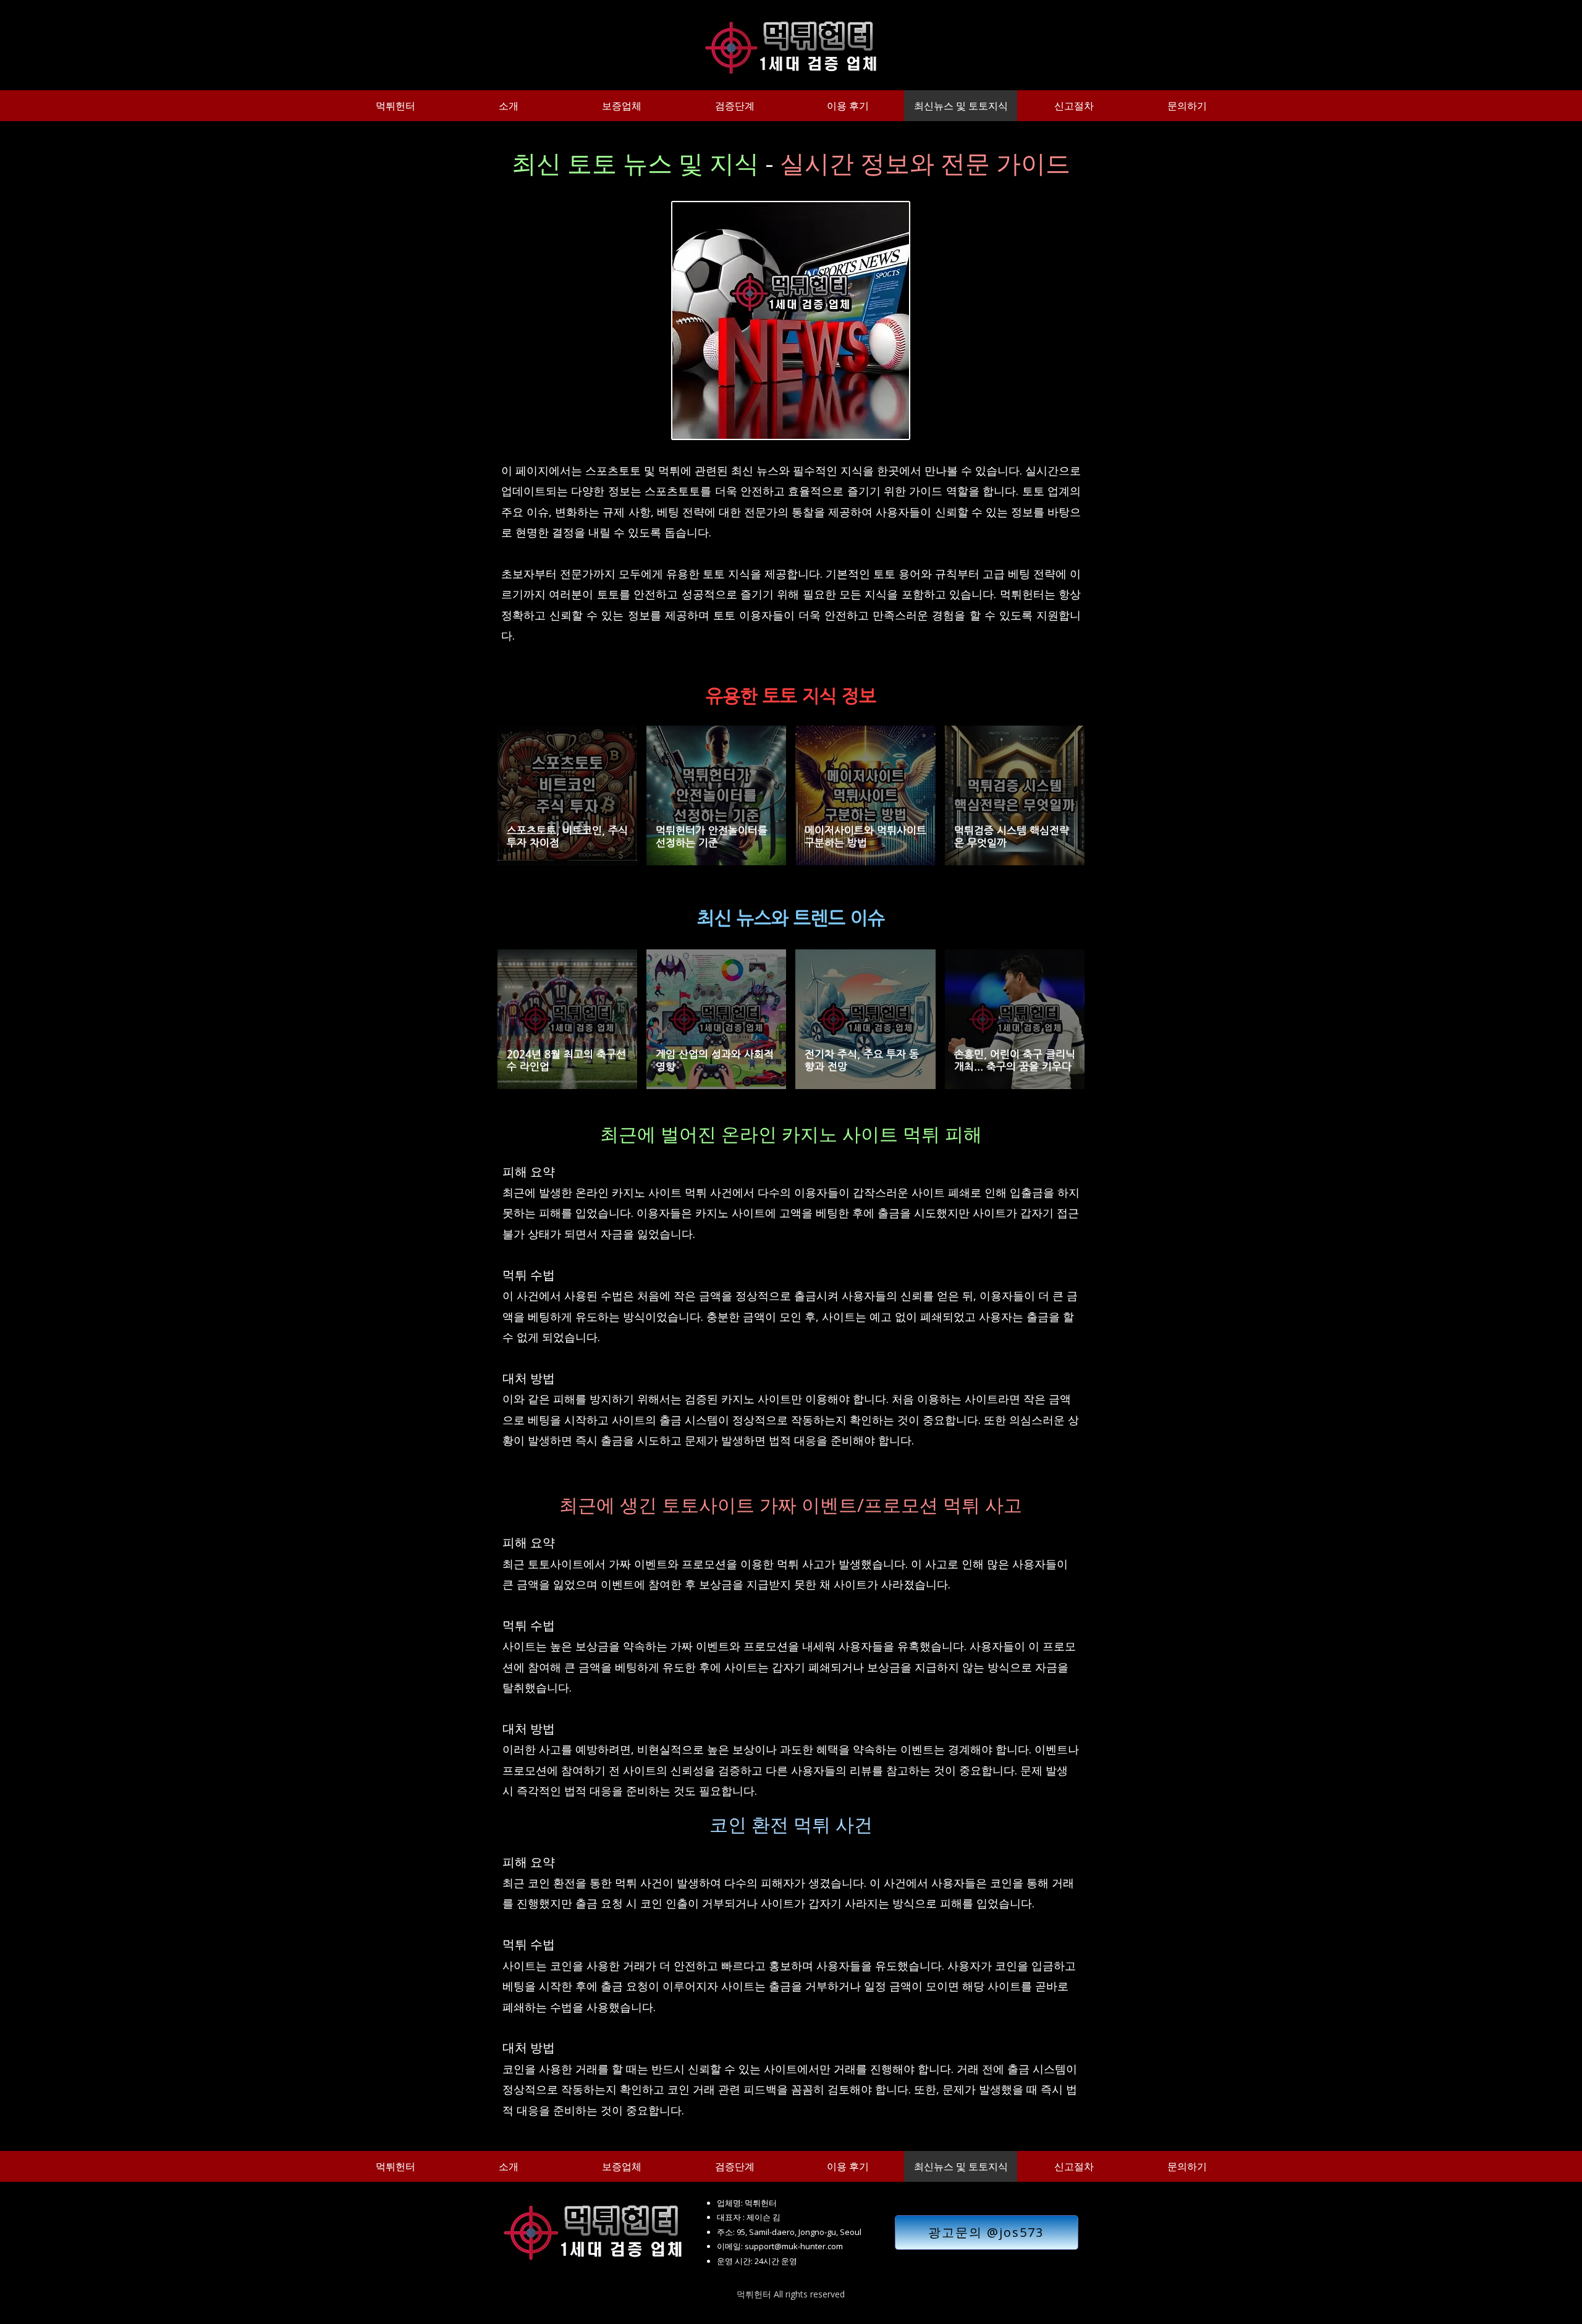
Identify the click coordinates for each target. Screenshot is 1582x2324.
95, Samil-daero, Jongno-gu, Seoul (799, 2232)
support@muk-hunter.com (794, 2246)
